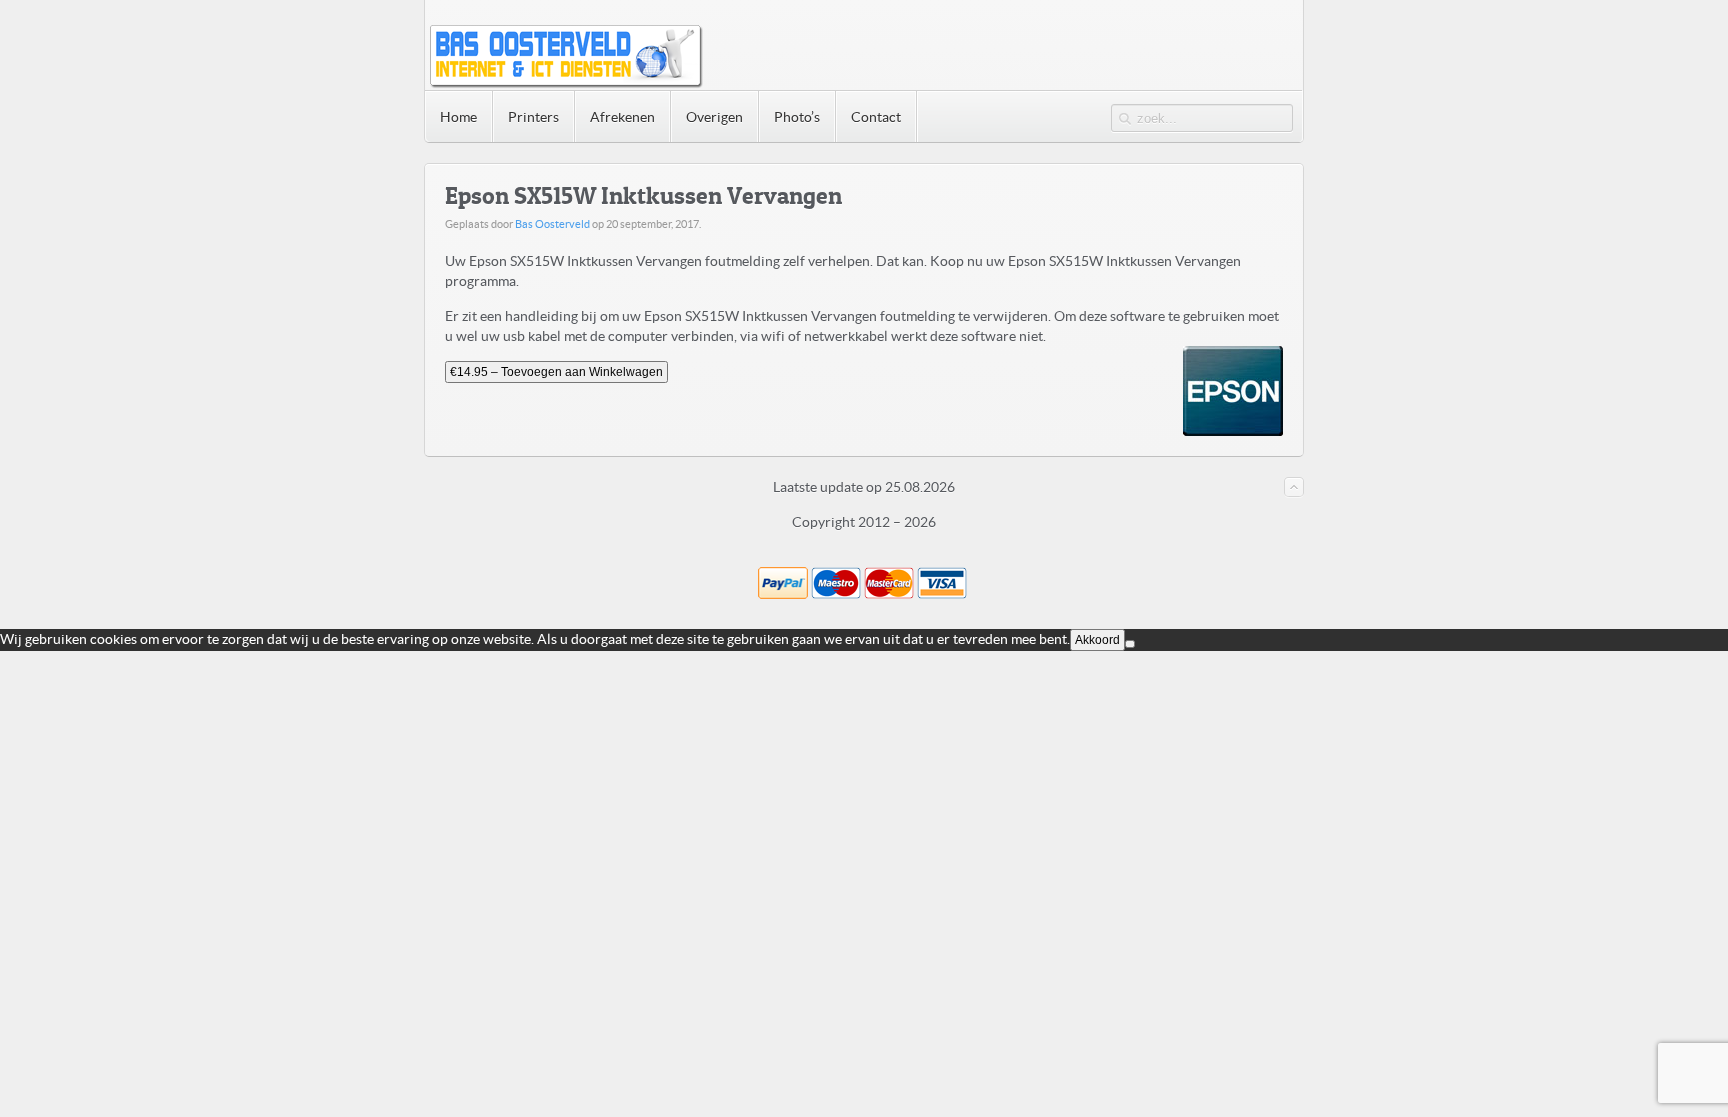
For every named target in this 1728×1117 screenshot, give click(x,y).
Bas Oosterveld (552, 224)
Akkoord (1097, 640)
